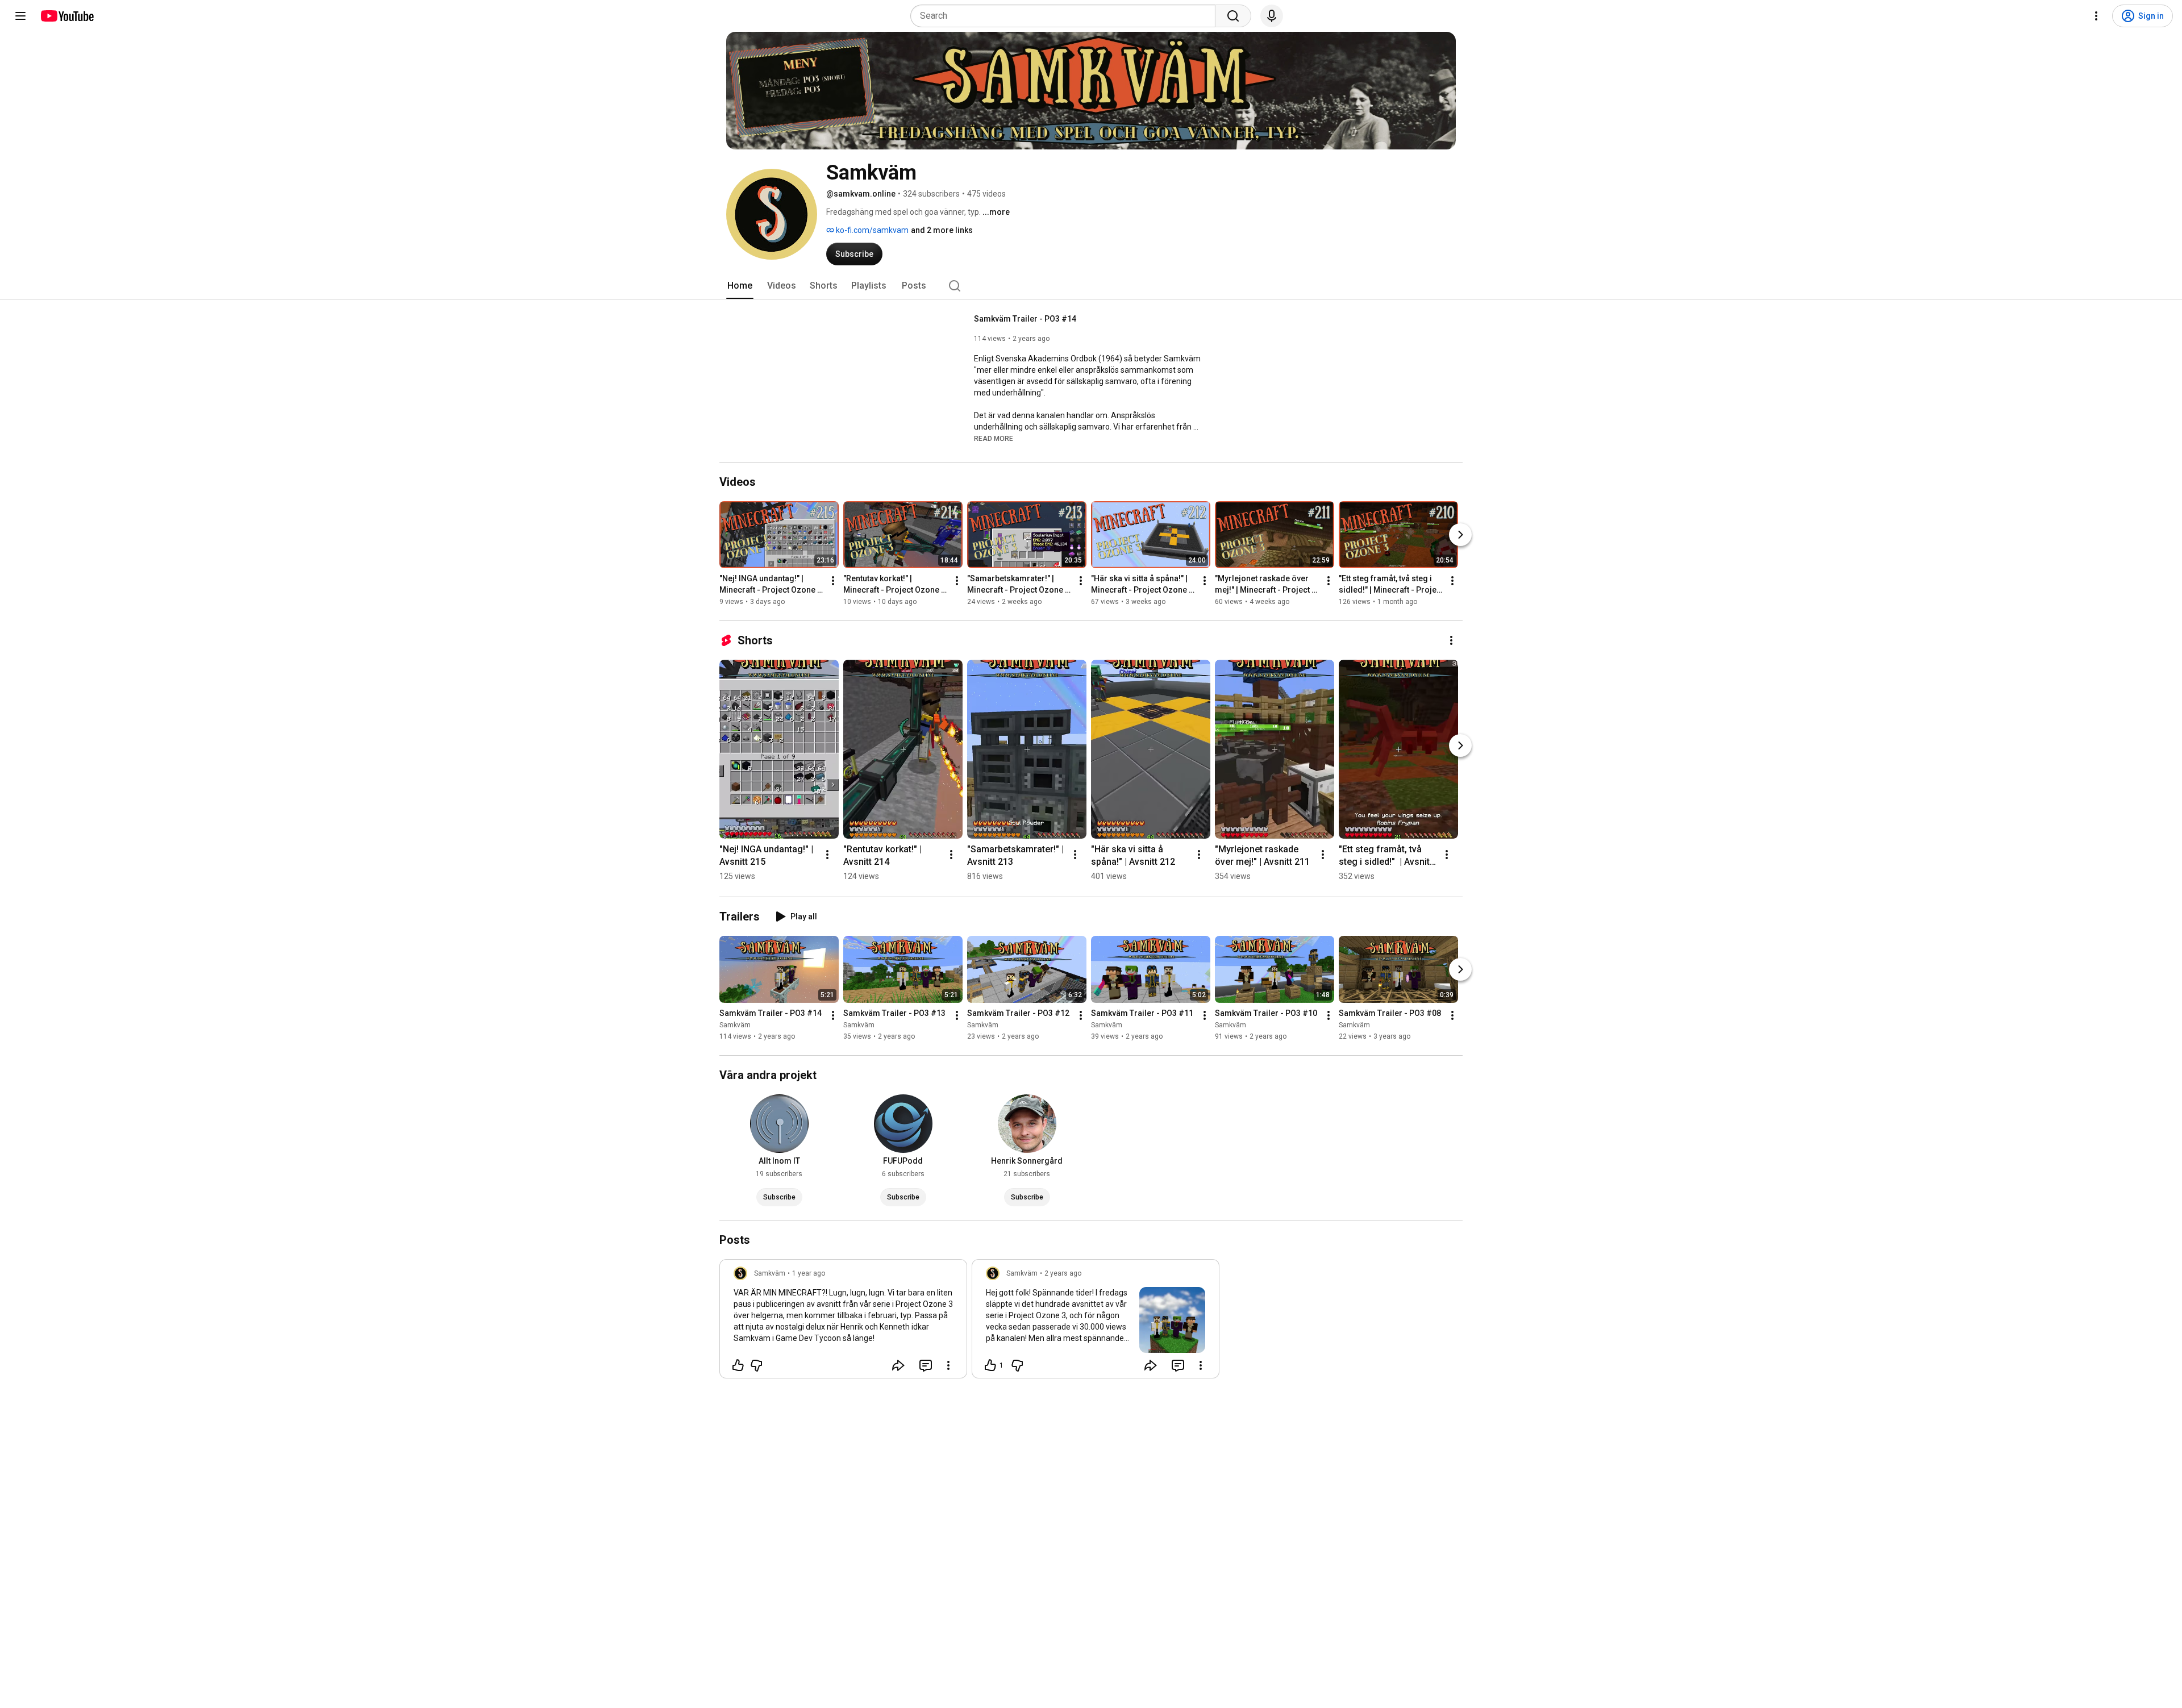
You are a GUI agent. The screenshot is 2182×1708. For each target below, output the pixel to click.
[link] (843, 1322)
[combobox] (1066, 16)
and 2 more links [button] (942, 230)
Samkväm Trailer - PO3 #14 (1025, 319)
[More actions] (833, 581)
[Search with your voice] (1272, 16)
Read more (994, 439)
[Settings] (2096, 16)
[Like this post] (738, 1365)
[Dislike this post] (756, 1365)
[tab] (740, 286)
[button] (994, 438)
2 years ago (1063, 1273)
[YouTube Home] (67, 16)
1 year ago (809, 1273)
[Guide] (20, 16)
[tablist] (1091, 286)
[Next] (1460, 535)
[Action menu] (948, 1365)
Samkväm (735, 1025)
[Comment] (926, 1365)
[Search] (1233, 16)
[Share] (898, 1365)
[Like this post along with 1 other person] (990, 1365)
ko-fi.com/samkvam (871, 230)
